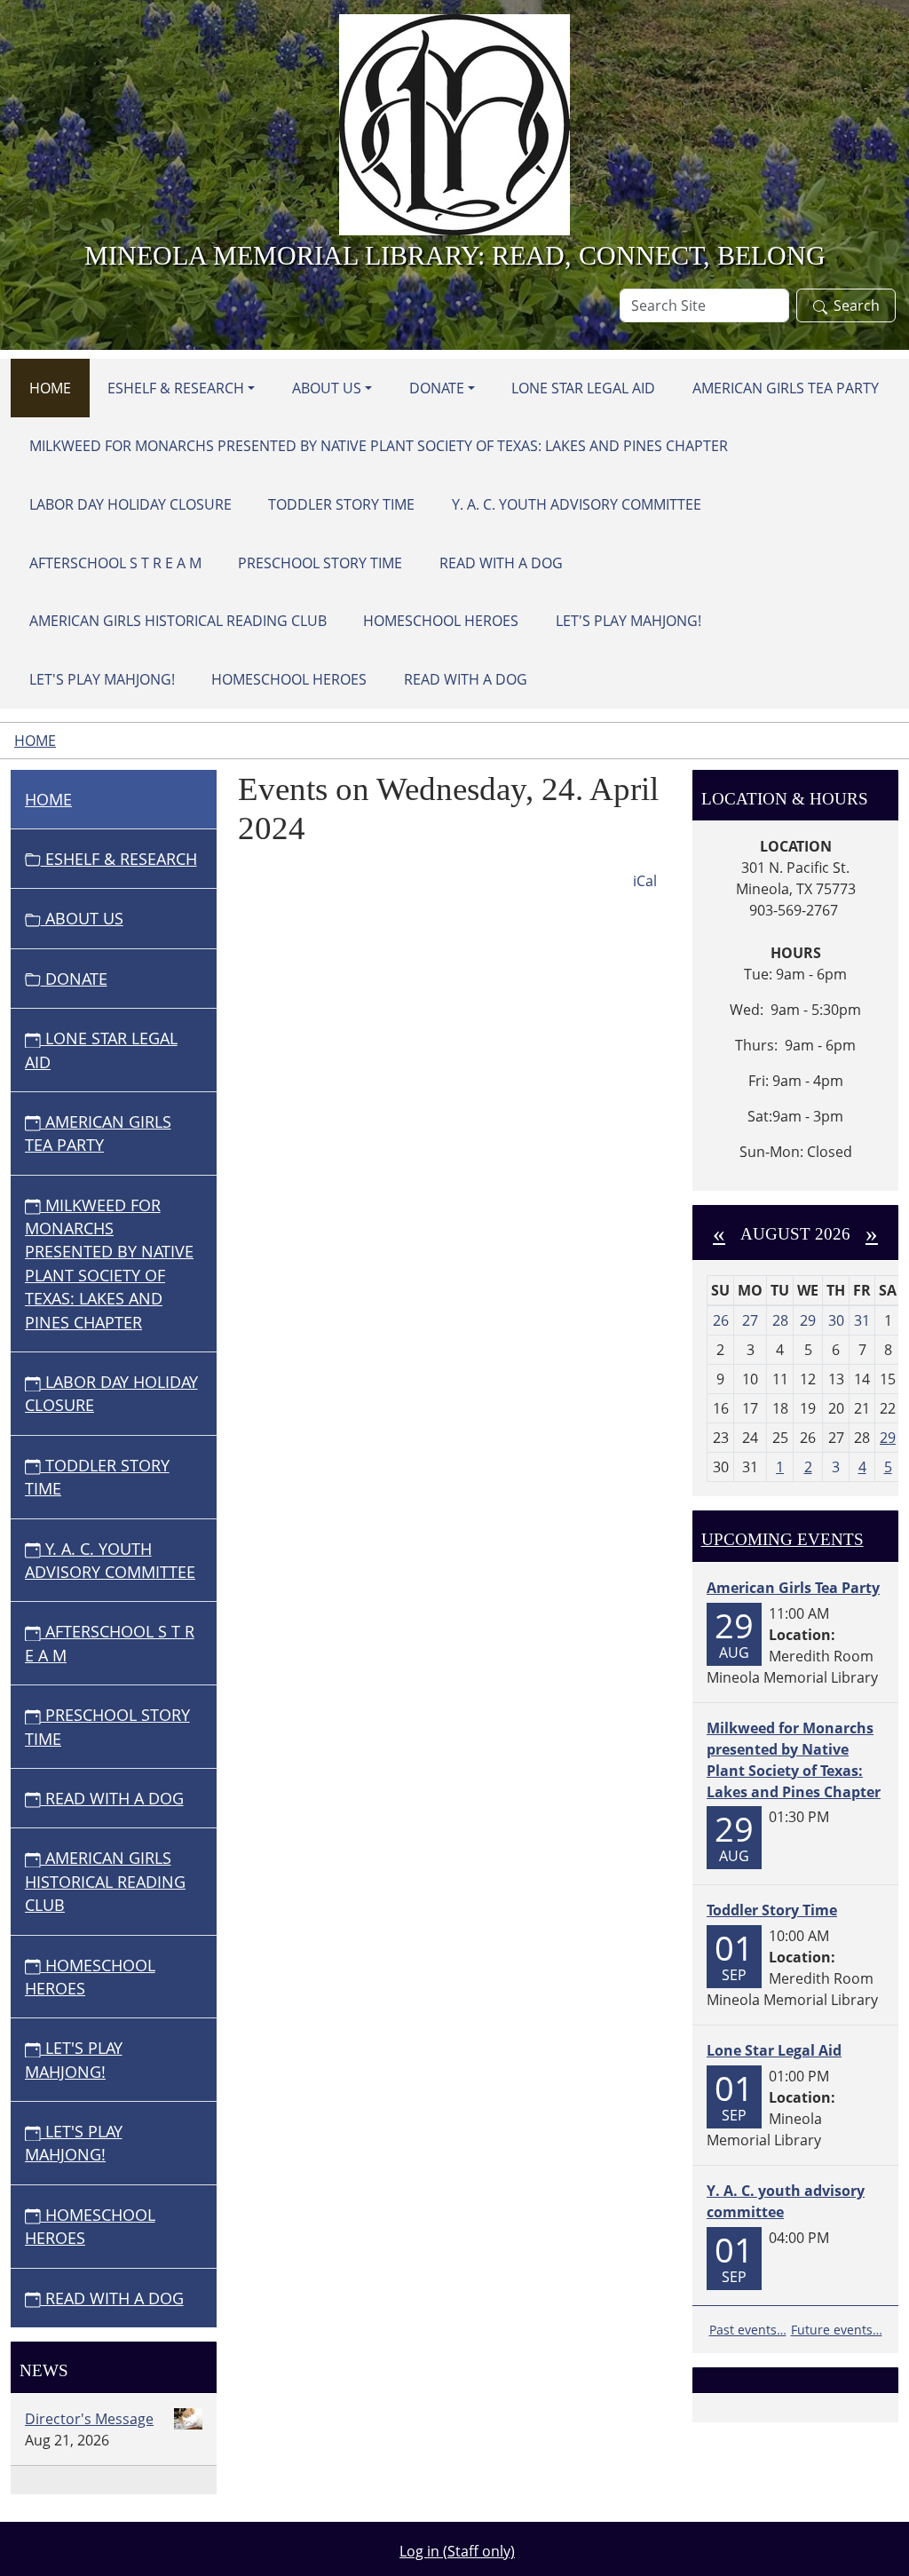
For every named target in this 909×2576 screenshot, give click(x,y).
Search (857, 305)
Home (50, 388)
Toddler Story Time (341, 504)
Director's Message (89, 2419)
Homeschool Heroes (441, 621)
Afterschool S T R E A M (115, 563)
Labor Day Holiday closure (130, 504)
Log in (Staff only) (457, 2551)
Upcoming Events (783, 1539)
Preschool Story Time (320, 563)
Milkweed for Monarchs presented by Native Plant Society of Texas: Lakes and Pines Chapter (379, 446)
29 (888, 1438)
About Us (327, 388)
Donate (437, 388)
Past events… (748, 2330)
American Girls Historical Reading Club (178, 621)
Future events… (837, 2330)
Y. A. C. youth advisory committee (577, 504)
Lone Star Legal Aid (583, 388)
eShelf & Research (176, 388)
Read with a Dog (501, 563)
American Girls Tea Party (786, 388)
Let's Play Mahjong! (628, 621)
